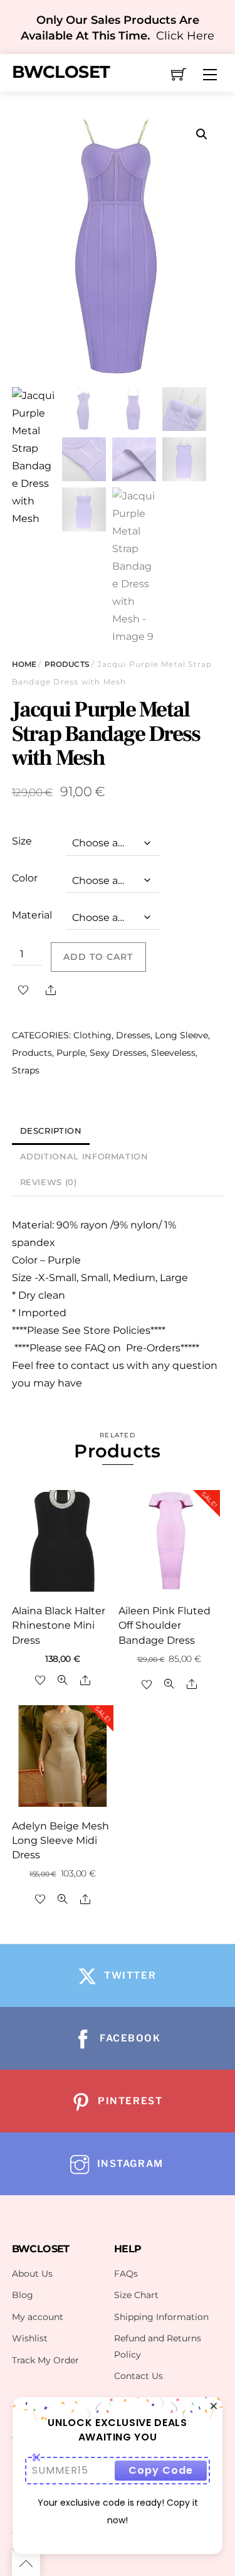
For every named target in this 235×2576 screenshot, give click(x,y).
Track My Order (45, 2360)
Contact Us (138, 2376)
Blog (23, 2295)
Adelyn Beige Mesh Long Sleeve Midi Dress (60, 1840)
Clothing (92, 1035)
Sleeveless (173, 1053)
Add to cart (98, 957)
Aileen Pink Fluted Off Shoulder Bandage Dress (164, 1625)
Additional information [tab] (84, 1157)
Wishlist (30, 2338)
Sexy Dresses (118, 1053)
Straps (26, 1070)
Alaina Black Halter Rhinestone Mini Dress (59, 1625)
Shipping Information (161, 2317)
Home (24, 664)
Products (67, 664)
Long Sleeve (181, 1035)
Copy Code (161, 2470)
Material (32, 915)
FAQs (126, 2274)
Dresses (133, 1035)
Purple (71, 1053)
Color (25, 878)
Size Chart (136, 2295)
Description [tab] (51, 1131)
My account (38, 2317)
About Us (32, 2274)
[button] (202, 134)
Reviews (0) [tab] (49, 1182)
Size (22, 841)
